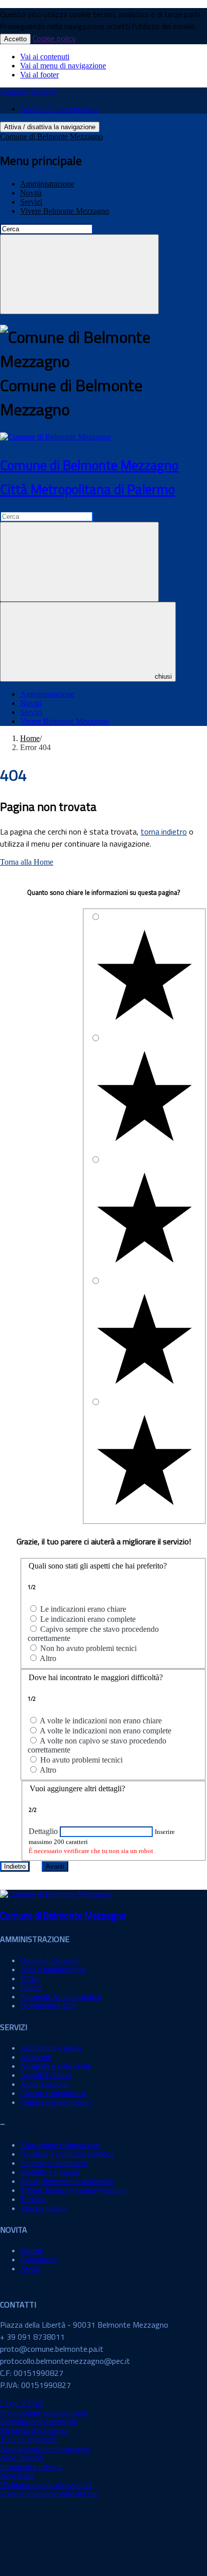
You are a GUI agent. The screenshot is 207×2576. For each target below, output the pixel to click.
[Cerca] (79, 274)
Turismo (33, 2199)
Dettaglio (43, 1831)
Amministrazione (47, 184)
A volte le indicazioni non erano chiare (101, 1721)
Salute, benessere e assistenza (67, 2181)
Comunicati (38, 2260)
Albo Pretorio (22, 2458)
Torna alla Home (27, 862)
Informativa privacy (31, 2467)
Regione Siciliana (28, 92)
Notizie (32, 2250)
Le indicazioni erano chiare (83, 1609)
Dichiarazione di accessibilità (46, 2485)
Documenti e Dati (48, 2006)
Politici (31, 1988)
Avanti (55, 1866)
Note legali (17, 2476)
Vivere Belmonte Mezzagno (65, 211)
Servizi (31, 202)
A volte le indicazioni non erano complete (106, 1731)
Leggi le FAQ (22, 2403)
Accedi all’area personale (60, 109)
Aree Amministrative (53, 1969)
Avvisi (30, 2269)
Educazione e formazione (60, 2145)
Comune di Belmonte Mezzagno (51, 136)
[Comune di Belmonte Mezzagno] (56, 437)
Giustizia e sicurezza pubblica (67, 2154)
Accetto (15, 39)
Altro (48, 1658)
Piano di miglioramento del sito (49, 2494)
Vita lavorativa (43, 2208)
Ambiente (36, 2057)
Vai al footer (39, 75)
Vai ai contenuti (45, 57)
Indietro (15, 1866)
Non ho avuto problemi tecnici (88, 1648)
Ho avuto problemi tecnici (81, 1760)
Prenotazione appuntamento (44, 2412)
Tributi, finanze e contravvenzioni (73, 2190)
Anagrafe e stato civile (56, 2066)
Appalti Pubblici (46, 2075)
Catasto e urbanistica (53, 2093)
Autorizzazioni (43, 2084)
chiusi (163, 676)
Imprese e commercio (54, 2163)
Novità (31, 193)
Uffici (29, 1979)
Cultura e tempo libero (56, 2102)
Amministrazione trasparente (45, 2449)
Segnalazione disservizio (39, 2421)
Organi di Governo (50, 1960)
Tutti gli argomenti (29, 2440)
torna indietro (164, 832)
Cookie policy (54, 38)
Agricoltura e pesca (51, 2048)
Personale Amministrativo (61, 1997)
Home (30, 738)
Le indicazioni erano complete (88, 1619)
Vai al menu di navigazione (63, 66)
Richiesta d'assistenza (34, 2430)
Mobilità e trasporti (50, 2172)
